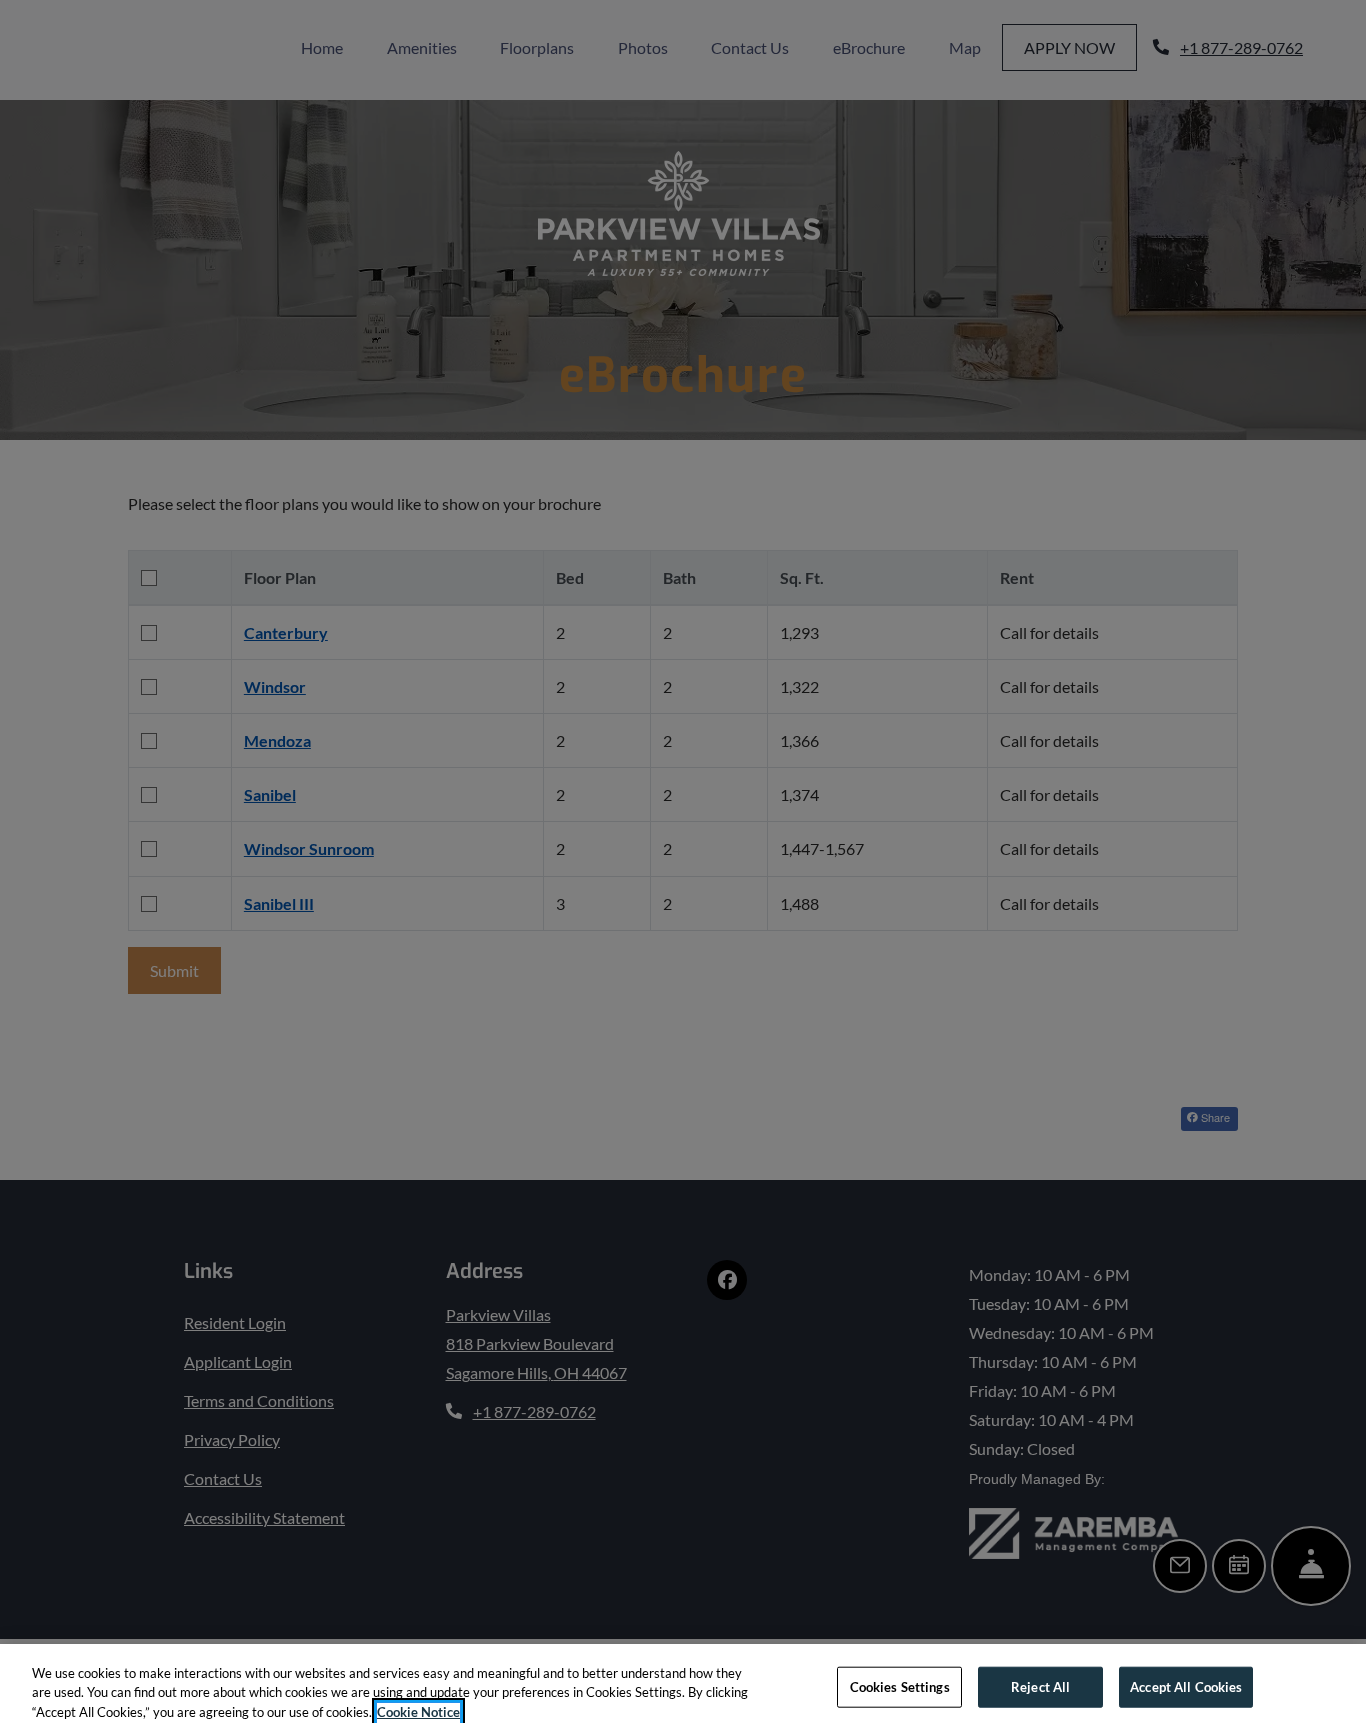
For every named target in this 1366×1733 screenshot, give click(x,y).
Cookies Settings (900, 1686)
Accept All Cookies (1186, 1686)
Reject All (1040, 1686)
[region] (683, 1688)
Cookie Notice (418, 1712)
